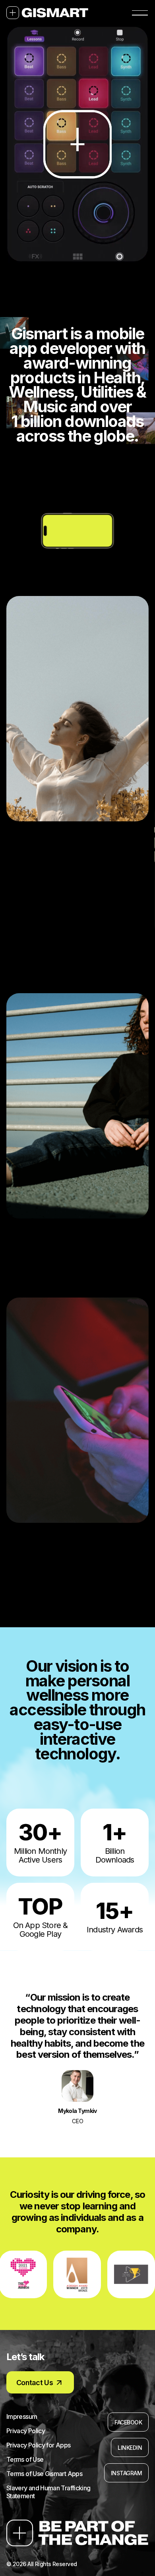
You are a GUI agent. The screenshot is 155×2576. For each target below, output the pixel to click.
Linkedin (130, 2448)
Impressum (22, 2416)
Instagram (126, 2473)
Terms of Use (25, 2459)
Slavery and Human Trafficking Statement (48, 2492)
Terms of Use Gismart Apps (44, 2474)
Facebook (128, 2422)
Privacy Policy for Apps (38, 2445)
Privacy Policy (26, 2431)
